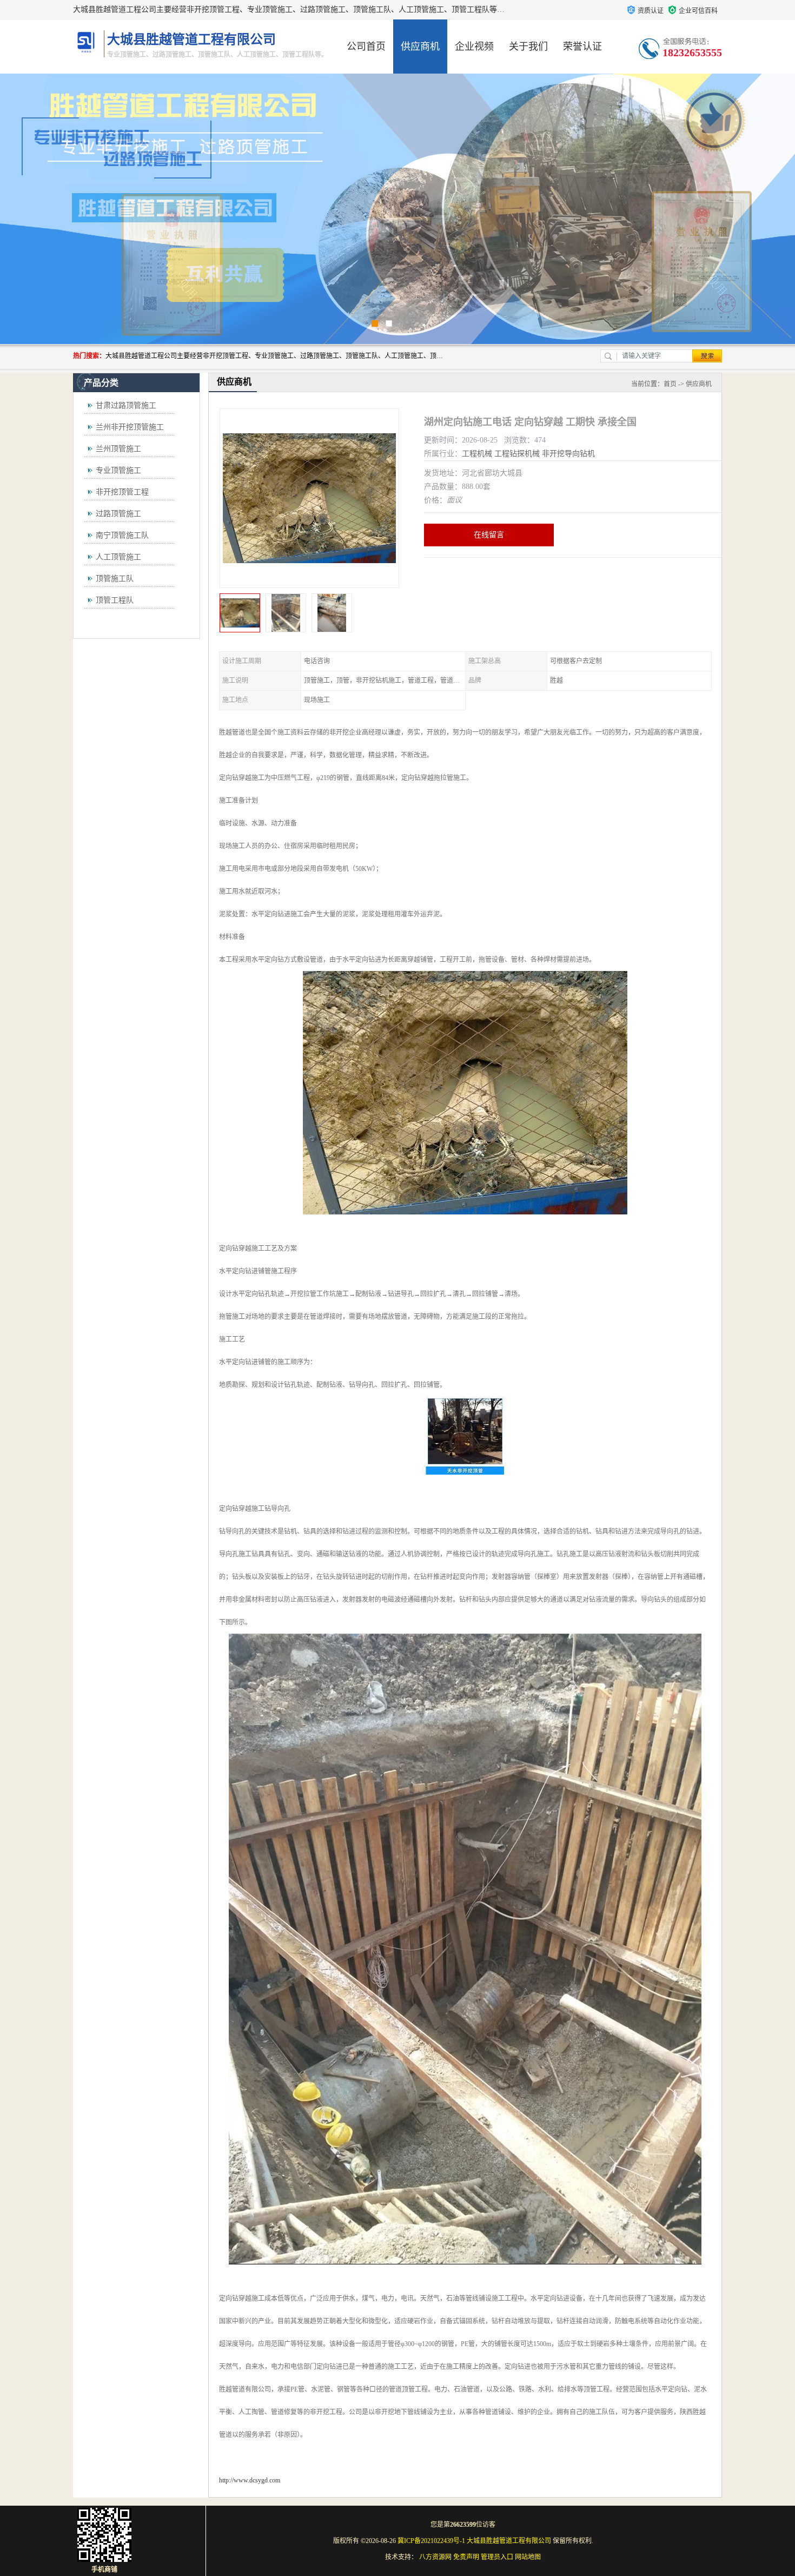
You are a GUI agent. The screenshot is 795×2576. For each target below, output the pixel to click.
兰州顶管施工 (118, 449)
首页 (670, 384)
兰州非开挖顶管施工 (130, 427)
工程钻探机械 (517, 454)
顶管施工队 (115, 579)
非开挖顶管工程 (122, 492)
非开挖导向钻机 (568, 454)
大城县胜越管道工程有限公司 (509, 2541)
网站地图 (528, 2557)
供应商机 (420, 47)
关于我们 (528, 47)
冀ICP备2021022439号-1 (431, 2541)
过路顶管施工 (118, 514)
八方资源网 (435, 2557)
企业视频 (474, 47)
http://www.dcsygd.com (250, 2480)
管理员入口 (497, 2557)
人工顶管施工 (118, 557)
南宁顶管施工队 (122, 535)
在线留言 (489, 535)
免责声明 (466, 2557)
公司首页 (366, 47)
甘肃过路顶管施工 (126, 405)
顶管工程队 (115, 600)
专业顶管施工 (118, 470)
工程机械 (477, 454)
